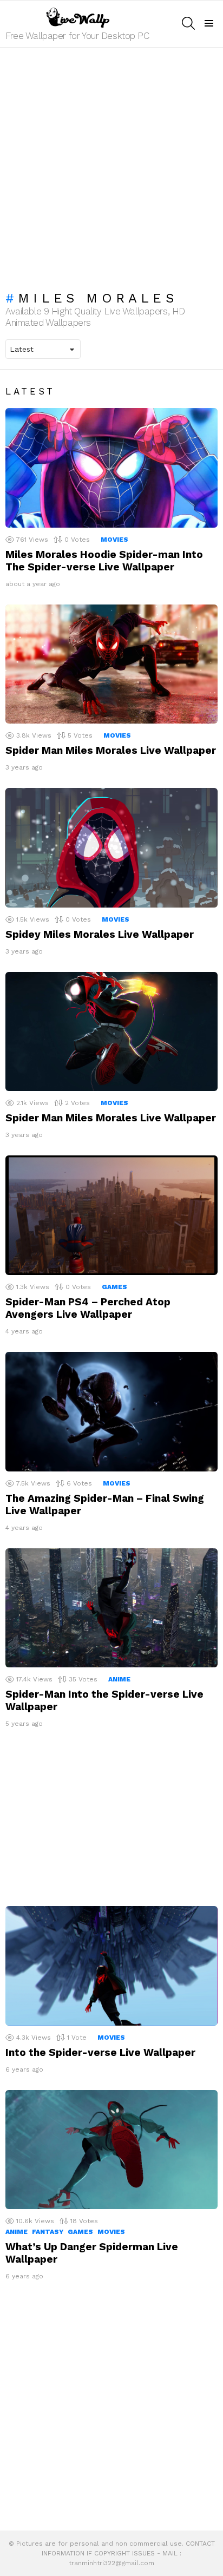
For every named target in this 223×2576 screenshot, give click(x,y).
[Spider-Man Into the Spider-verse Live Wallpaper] (111, 1608)
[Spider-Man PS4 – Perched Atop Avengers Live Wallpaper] (111, 1215)
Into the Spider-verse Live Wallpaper (100, 2052)
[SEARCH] (188, 23)
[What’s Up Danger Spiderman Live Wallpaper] (111, 2150)
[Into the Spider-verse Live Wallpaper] (111, 1966)
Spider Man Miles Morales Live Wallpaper (111, 750)
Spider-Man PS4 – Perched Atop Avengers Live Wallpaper (88, 1308)
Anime (119, 1679)
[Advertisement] (111, 164)
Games (114, 1287)
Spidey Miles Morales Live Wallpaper (100, 934)
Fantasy (48, 2232)
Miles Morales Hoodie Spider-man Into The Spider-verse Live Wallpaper (104, 561)
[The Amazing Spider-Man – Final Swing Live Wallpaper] (111, 1412)
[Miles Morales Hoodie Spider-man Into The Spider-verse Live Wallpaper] (111, 468)
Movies (114, 540)
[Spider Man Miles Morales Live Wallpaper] (111, 664)
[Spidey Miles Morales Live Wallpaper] (111, 848)
